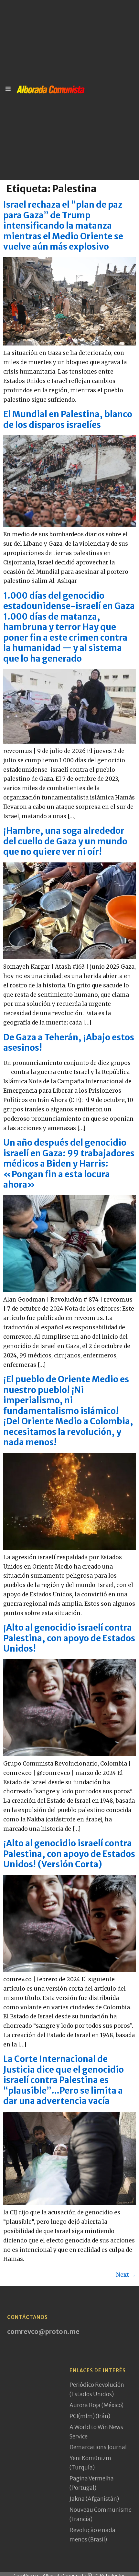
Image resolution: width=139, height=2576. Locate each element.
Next (126, 2275)
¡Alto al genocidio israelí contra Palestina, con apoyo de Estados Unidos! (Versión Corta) (69, 1854)
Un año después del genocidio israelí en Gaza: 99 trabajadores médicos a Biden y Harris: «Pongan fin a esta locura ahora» (69, 1164)
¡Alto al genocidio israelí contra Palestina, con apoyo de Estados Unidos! (69, 1638)
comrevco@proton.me (43, 2331)
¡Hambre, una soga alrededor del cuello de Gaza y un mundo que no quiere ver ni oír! (65, 841)
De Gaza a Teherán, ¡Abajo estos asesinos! (69, 1043)
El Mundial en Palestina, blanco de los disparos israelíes (68, 419)
